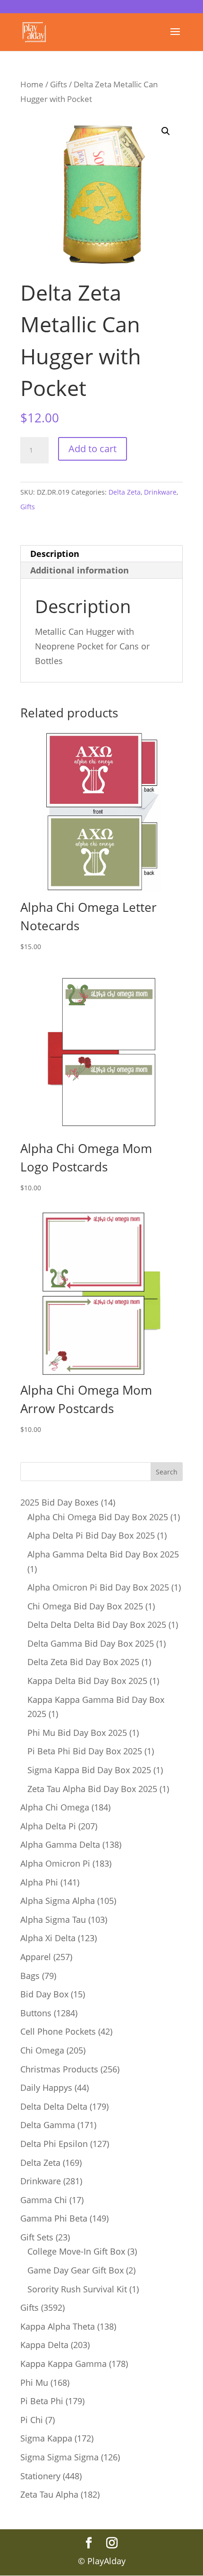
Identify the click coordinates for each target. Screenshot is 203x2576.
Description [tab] (55, 554)
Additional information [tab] (80, 570)
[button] (166, 131)
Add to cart (93, 449)
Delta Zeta (125, 492)
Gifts (59, 84)
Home (32, 84)
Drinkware (160, 492)
